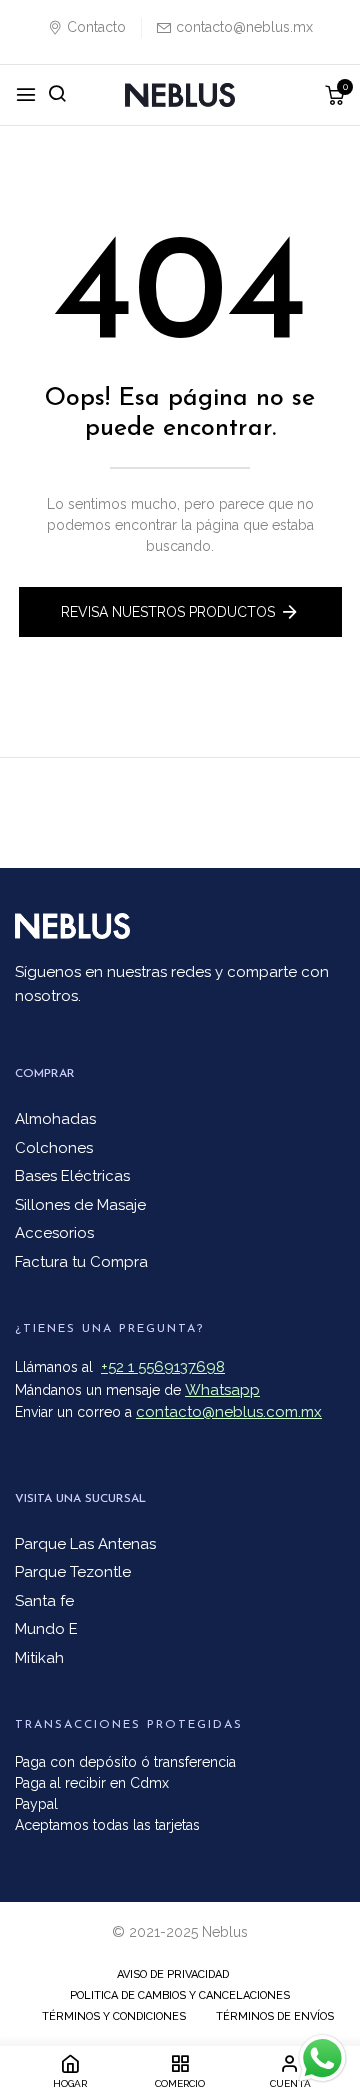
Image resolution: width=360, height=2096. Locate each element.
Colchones (54, 1148)
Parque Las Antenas (85, 1544)
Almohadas (55, 1119)
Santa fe (44, 1601)
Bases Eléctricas (72, 1176)
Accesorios (54, 1233)
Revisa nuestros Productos (168, 612)
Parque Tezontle (73, 1572)
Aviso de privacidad (173, 1974)
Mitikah (39, 1658)
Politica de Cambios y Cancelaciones (180, 1995)
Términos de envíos (275, 2016)
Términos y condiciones (114, 2016)
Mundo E (46, 1629)
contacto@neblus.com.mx (229, 1412)
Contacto (96, 27)
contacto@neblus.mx (244, 27)
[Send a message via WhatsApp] (322, 2058)
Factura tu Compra (81, 1262)
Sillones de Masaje (80, 1205)
